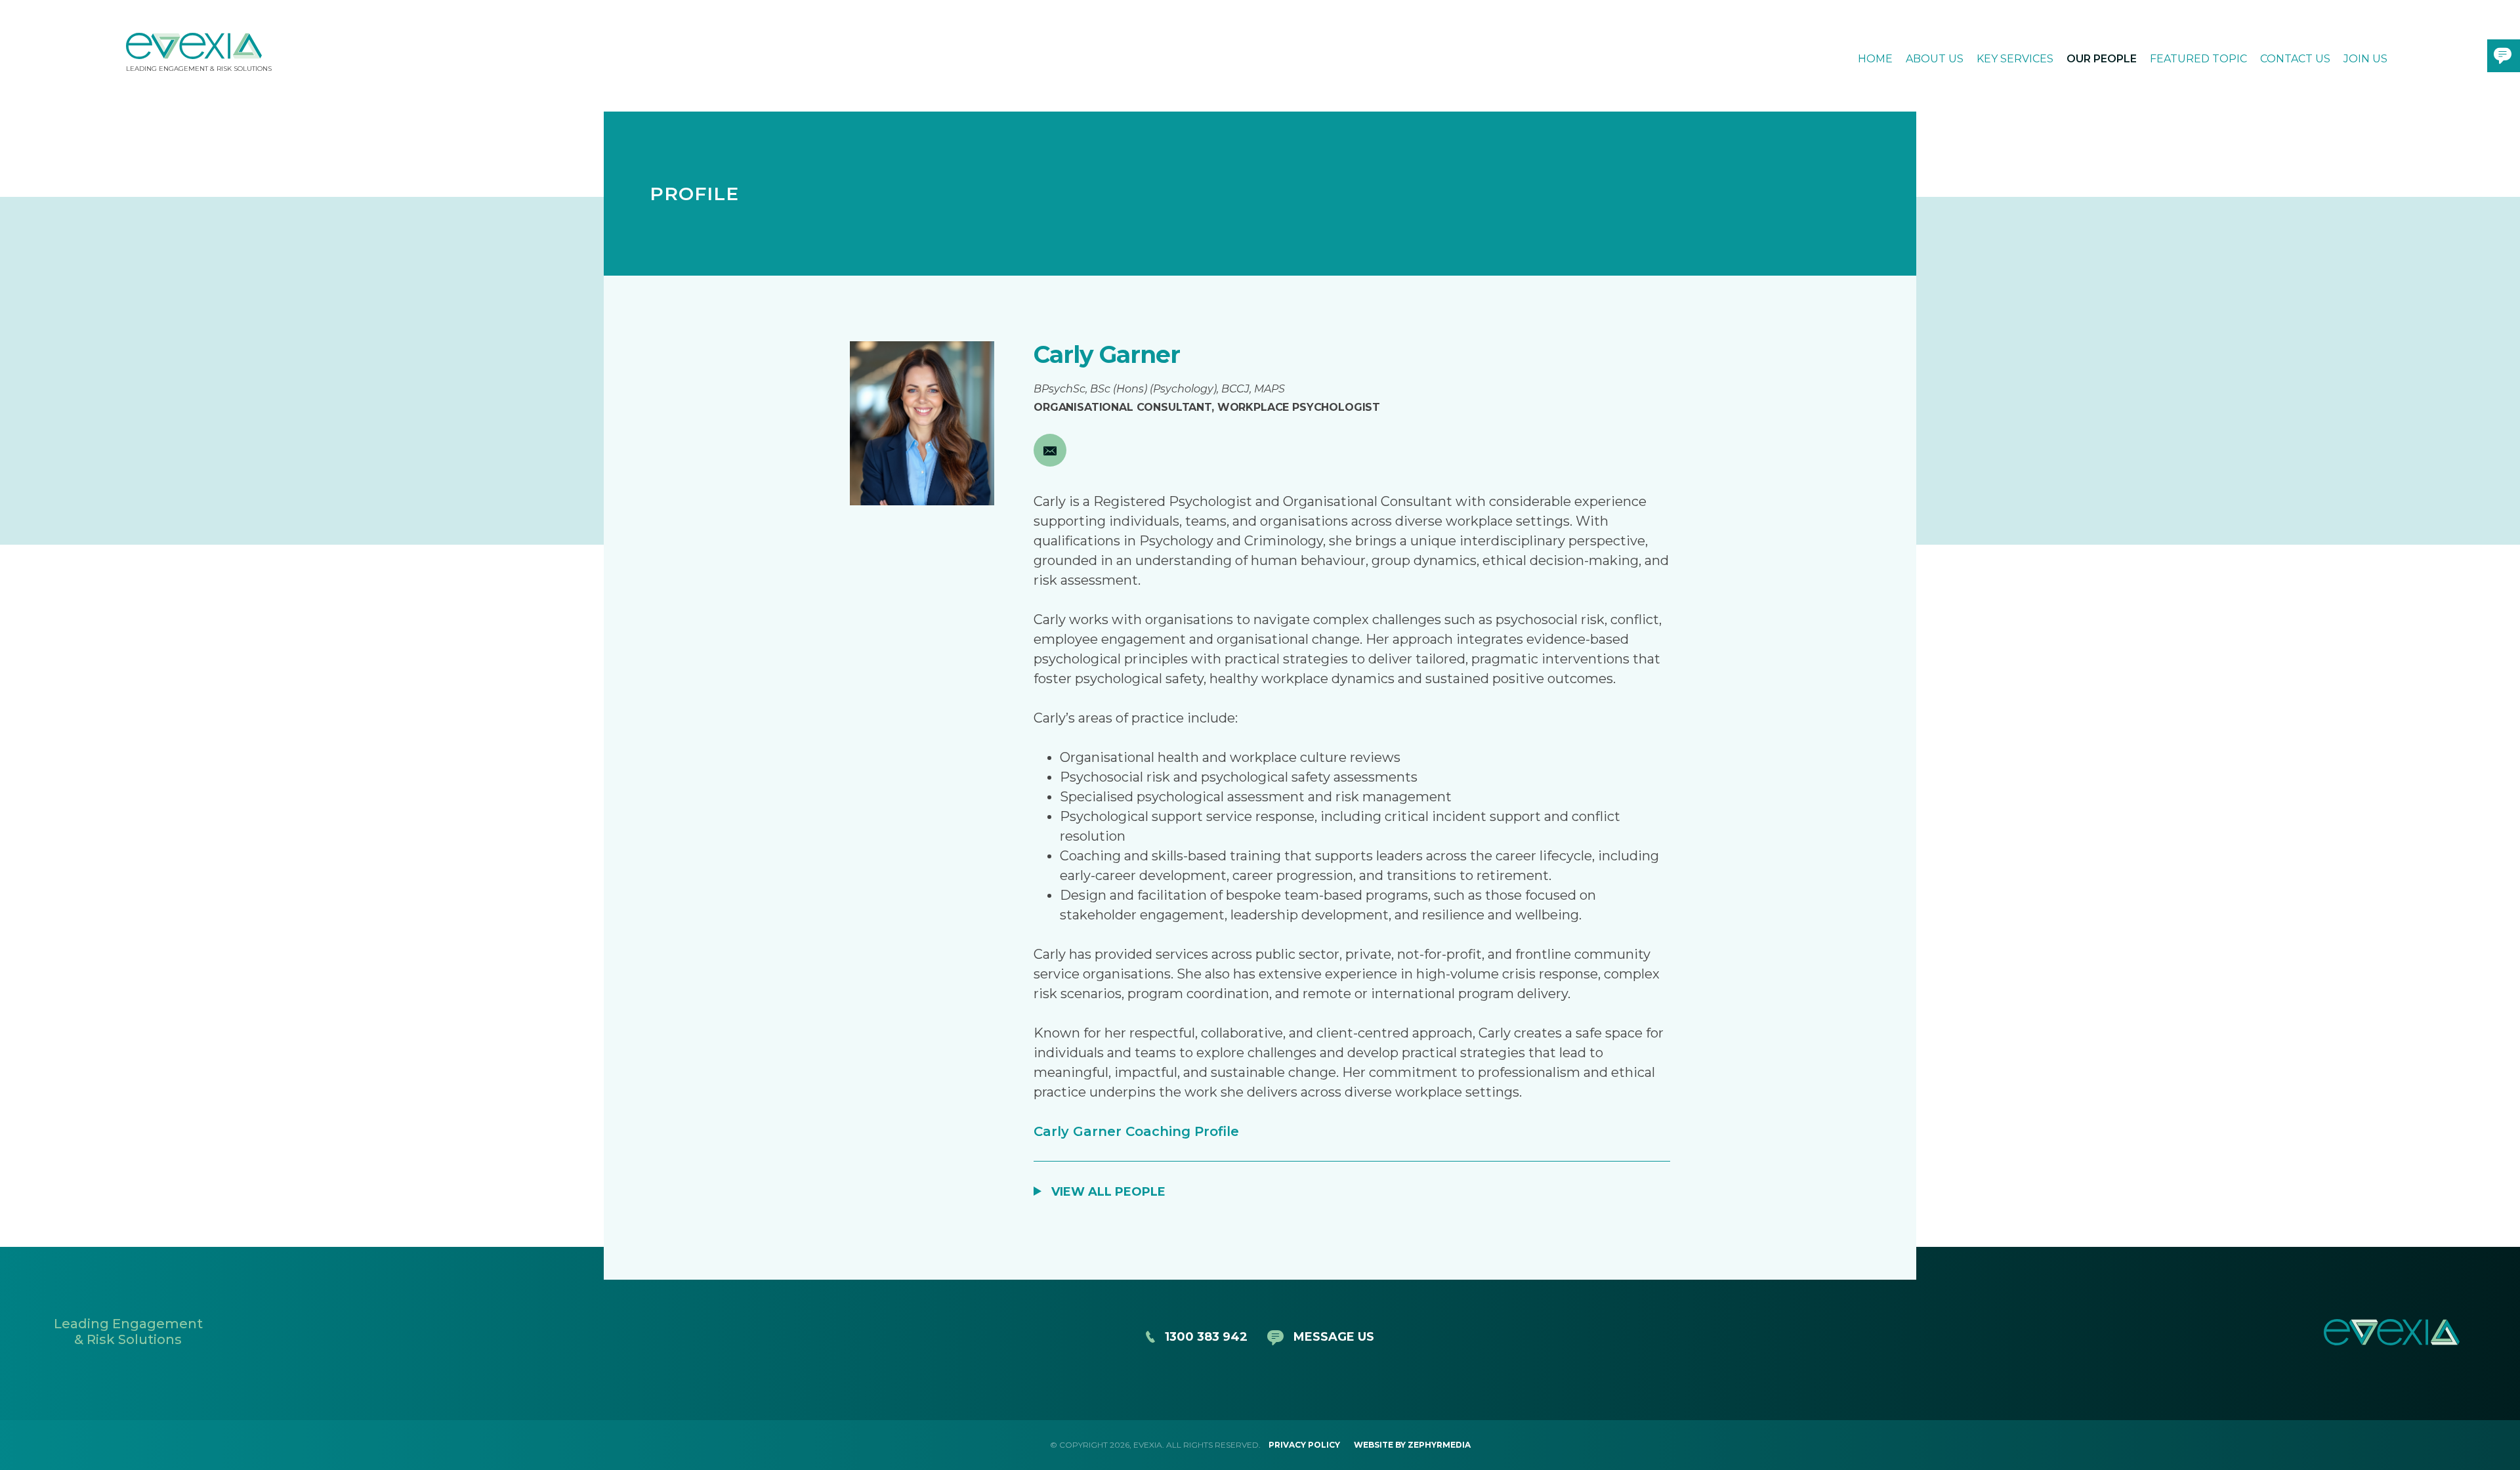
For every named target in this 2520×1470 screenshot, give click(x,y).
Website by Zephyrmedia (1412, 1445)
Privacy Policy (1304, 1445)
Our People (2102, 59)
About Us (1935, 59)
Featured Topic (2198, 59)
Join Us (2365, 59)
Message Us (1334, 1337)
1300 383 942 (1206, 1337)
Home (1875, 59)
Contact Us (2295, 59)
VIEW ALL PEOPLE (1108, 1192)
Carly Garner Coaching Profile (1136, 1131)
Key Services (2015, 59)
